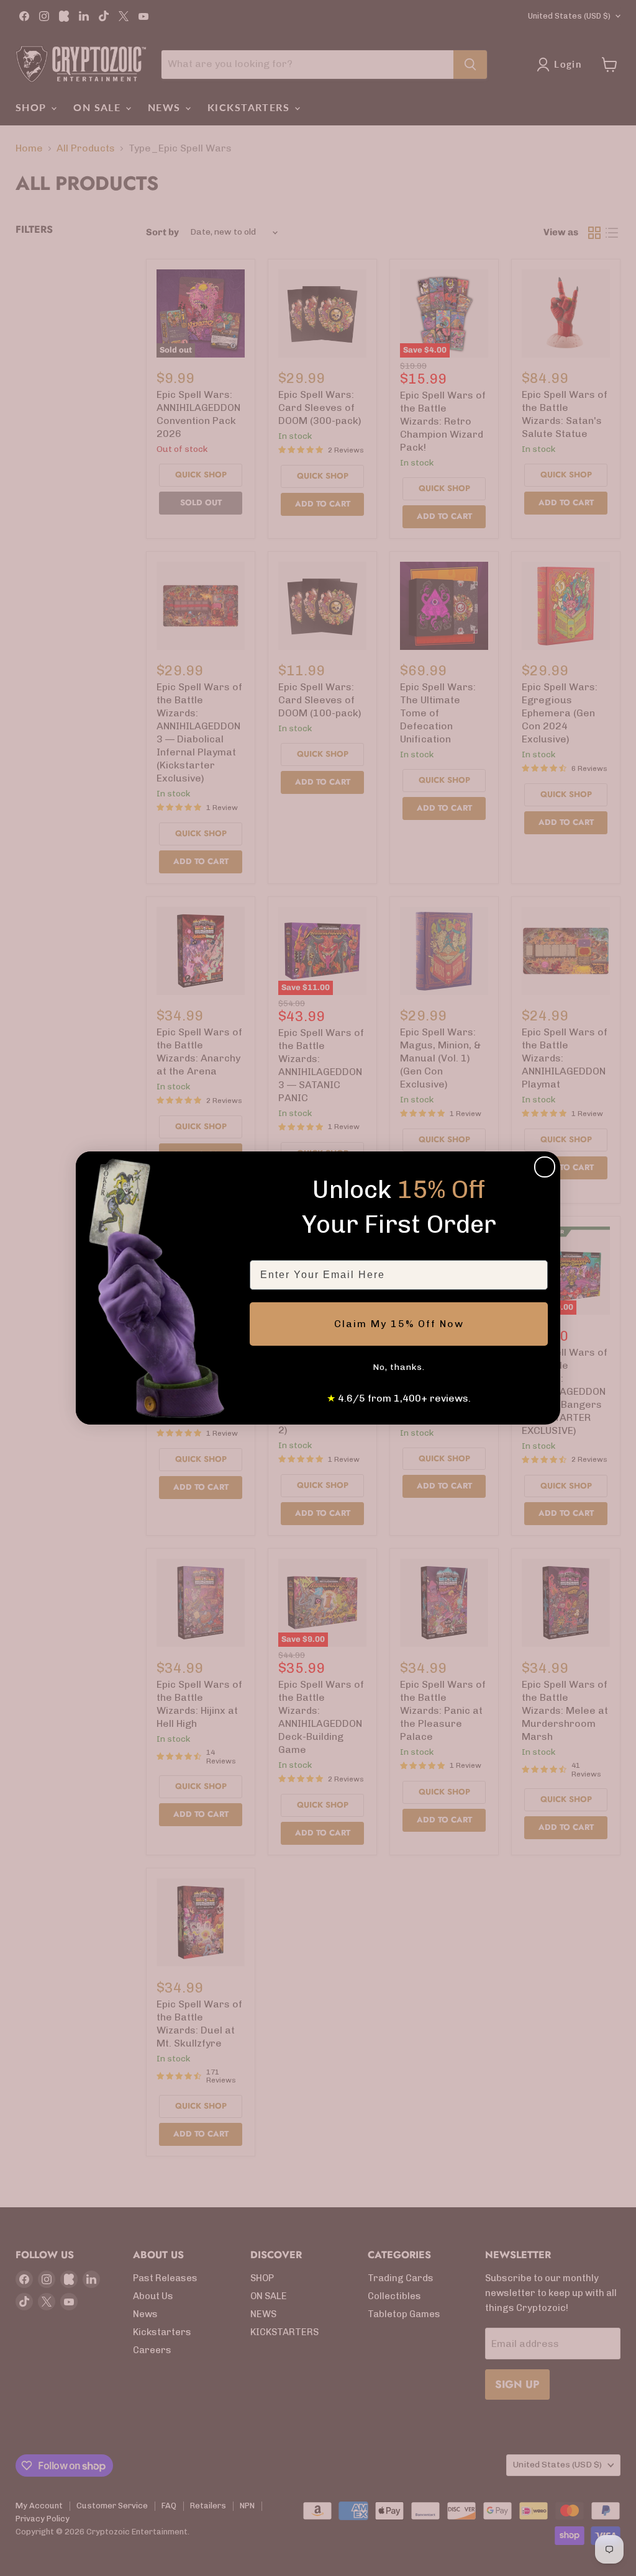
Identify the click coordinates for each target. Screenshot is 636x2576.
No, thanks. (399, 1367)
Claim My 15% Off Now (399, 1324)
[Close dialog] (545, 1167)
